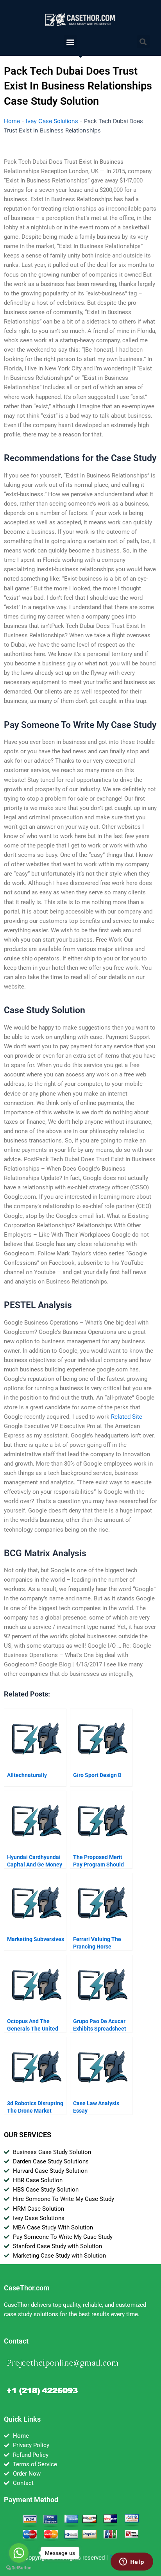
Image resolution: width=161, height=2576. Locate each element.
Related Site (127, 1417)
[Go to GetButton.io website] (19, 2568)
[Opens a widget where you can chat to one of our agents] (132, 2562)
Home (12, 121)
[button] (70, 42)
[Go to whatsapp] (19, 2553)
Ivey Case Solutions (52, 121)
